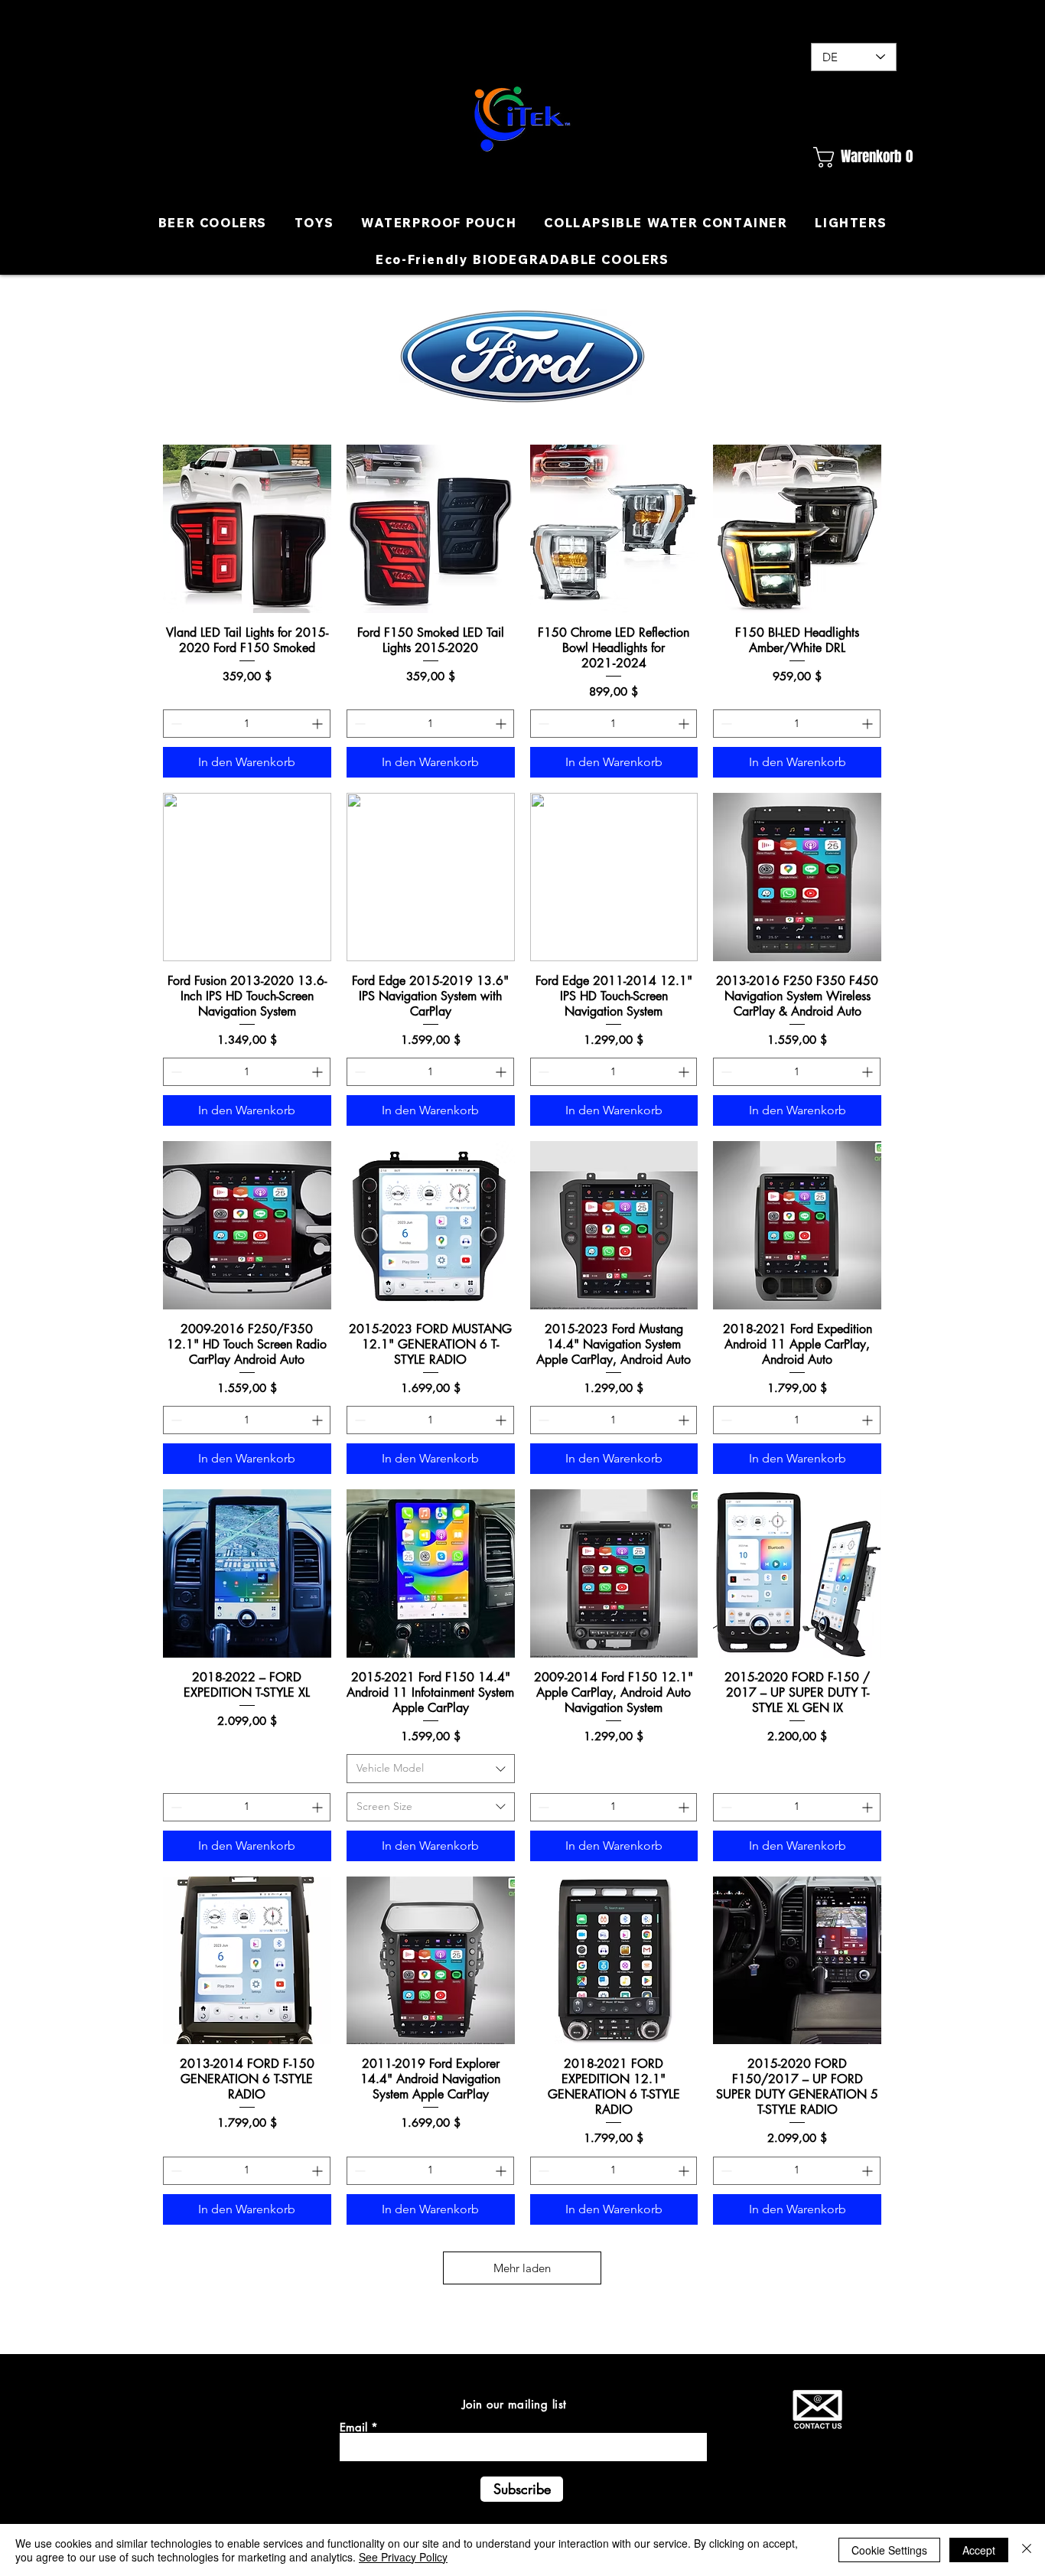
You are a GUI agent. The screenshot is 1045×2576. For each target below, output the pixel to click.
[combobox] (431, 1769)
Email (353, 2427)
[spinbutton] (247, 724)
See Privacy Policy (403, 2557)
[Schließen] (1027, 2550)
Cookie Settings (889, 2550)
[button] (853, 157)
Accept (979, 2550)
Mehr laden (522, 2268)
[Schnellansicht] (247, 529)
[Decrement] (175, 724)
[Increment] (319, 724)
